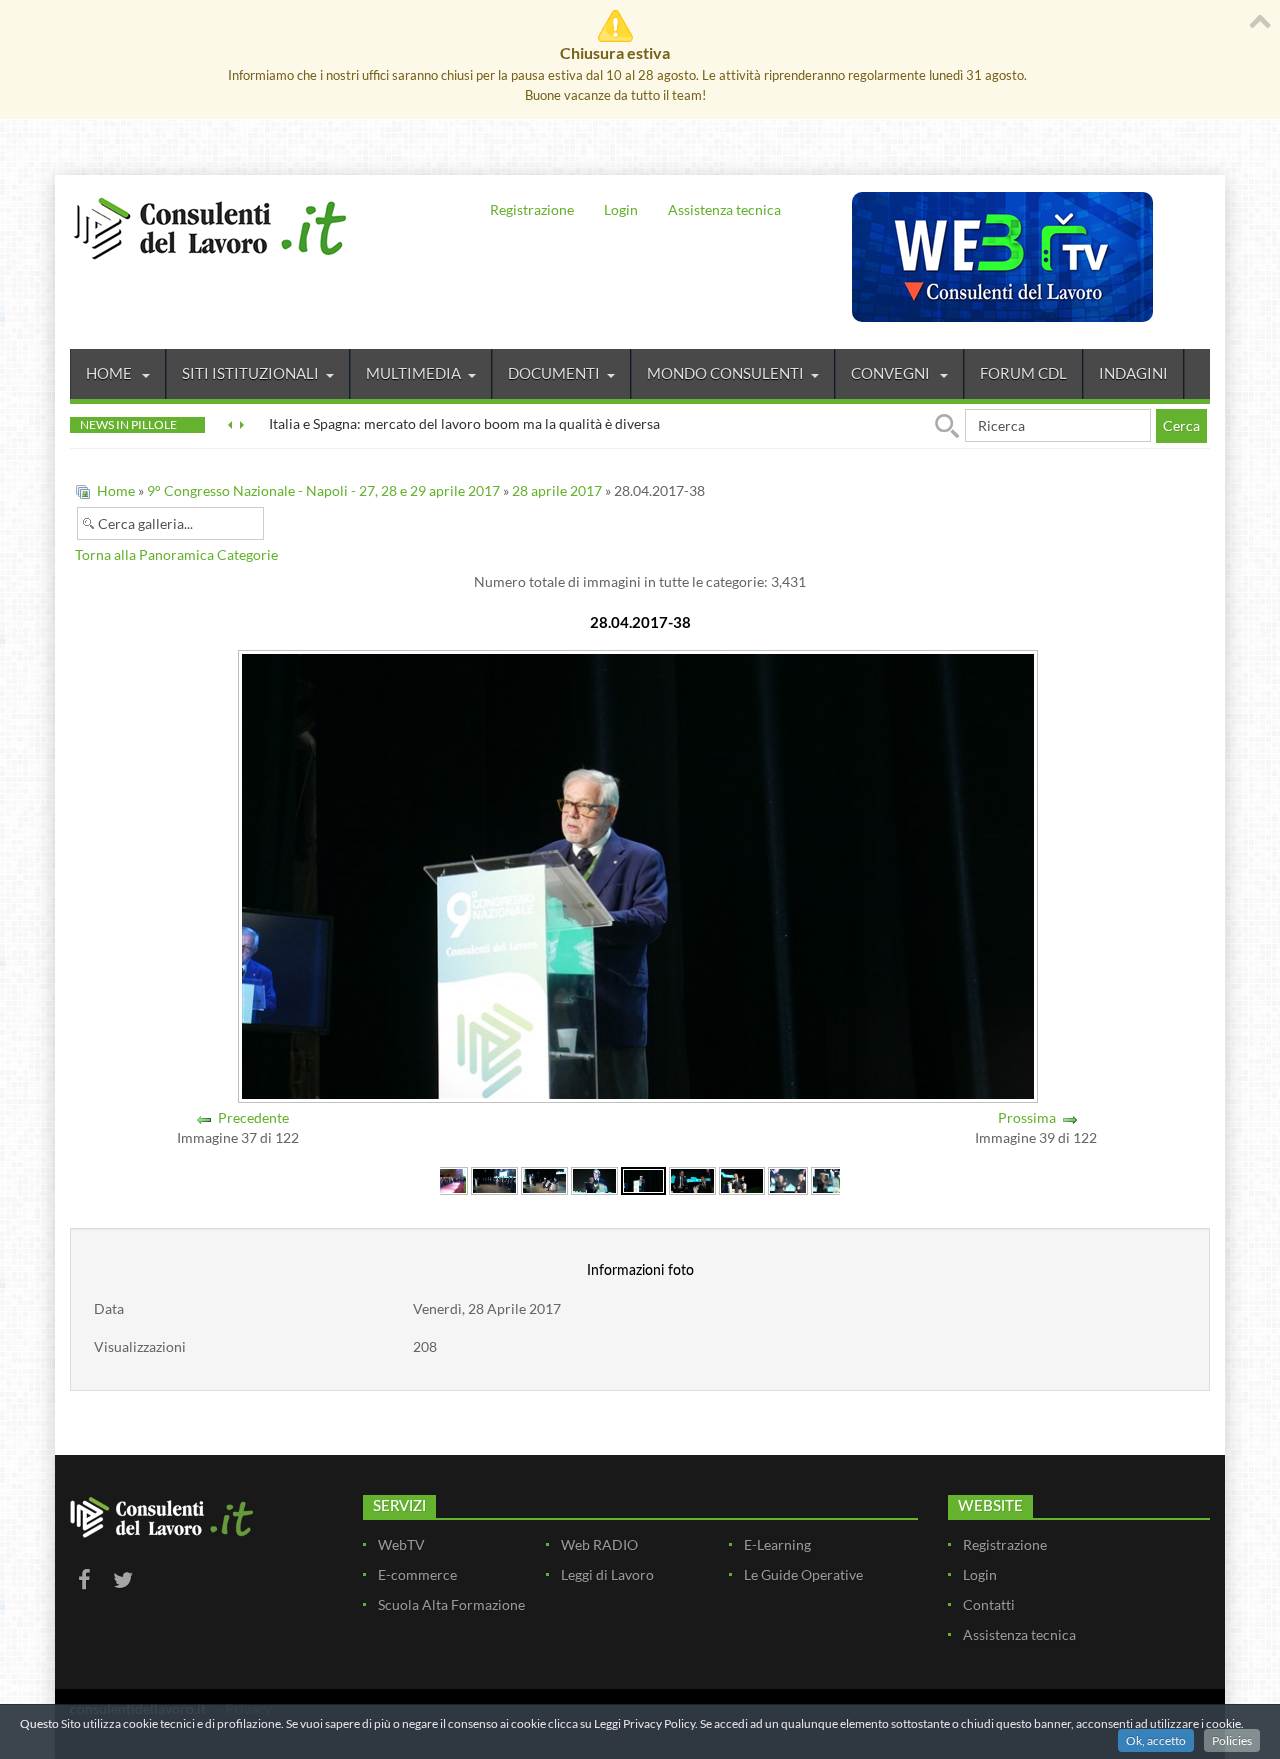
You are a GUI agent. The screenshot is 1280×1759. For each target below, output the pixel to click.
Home (110, 373)
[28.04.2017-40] (742, 1179)
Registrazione (532, 209)
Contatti (989, 1604)
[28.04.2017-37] (594, 1179)
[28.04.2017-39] (692, 1179)
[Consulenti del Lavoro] (210, 226)
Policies (1232, 1740)
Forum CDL (1023, 373)
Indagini (1133, 373)
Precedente (253, 1117)
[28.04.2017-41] (788, 1179)
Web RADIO (599, 1544)
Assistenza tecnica (724, 209)
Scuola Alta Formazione (451, 1604)
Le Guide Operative (803, 1574)
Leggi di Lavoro (607, 1574)
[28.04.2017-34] (444, 1179)
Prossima (1027, 1117)
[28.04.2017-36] (544, 1179)
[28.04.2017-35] (494, 1179)
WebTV (401, 1544)
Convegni (892, 373)
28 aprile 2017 (557, 490)
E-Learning (777, 1544)
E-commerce (417, 1574)
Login (621, 209)
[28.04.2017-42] (831, 1179)
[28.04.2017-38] (643, 1179)
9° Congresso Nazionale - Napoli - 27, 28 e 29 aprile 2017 (323, 490)
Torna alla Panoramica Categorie (176, 554)
